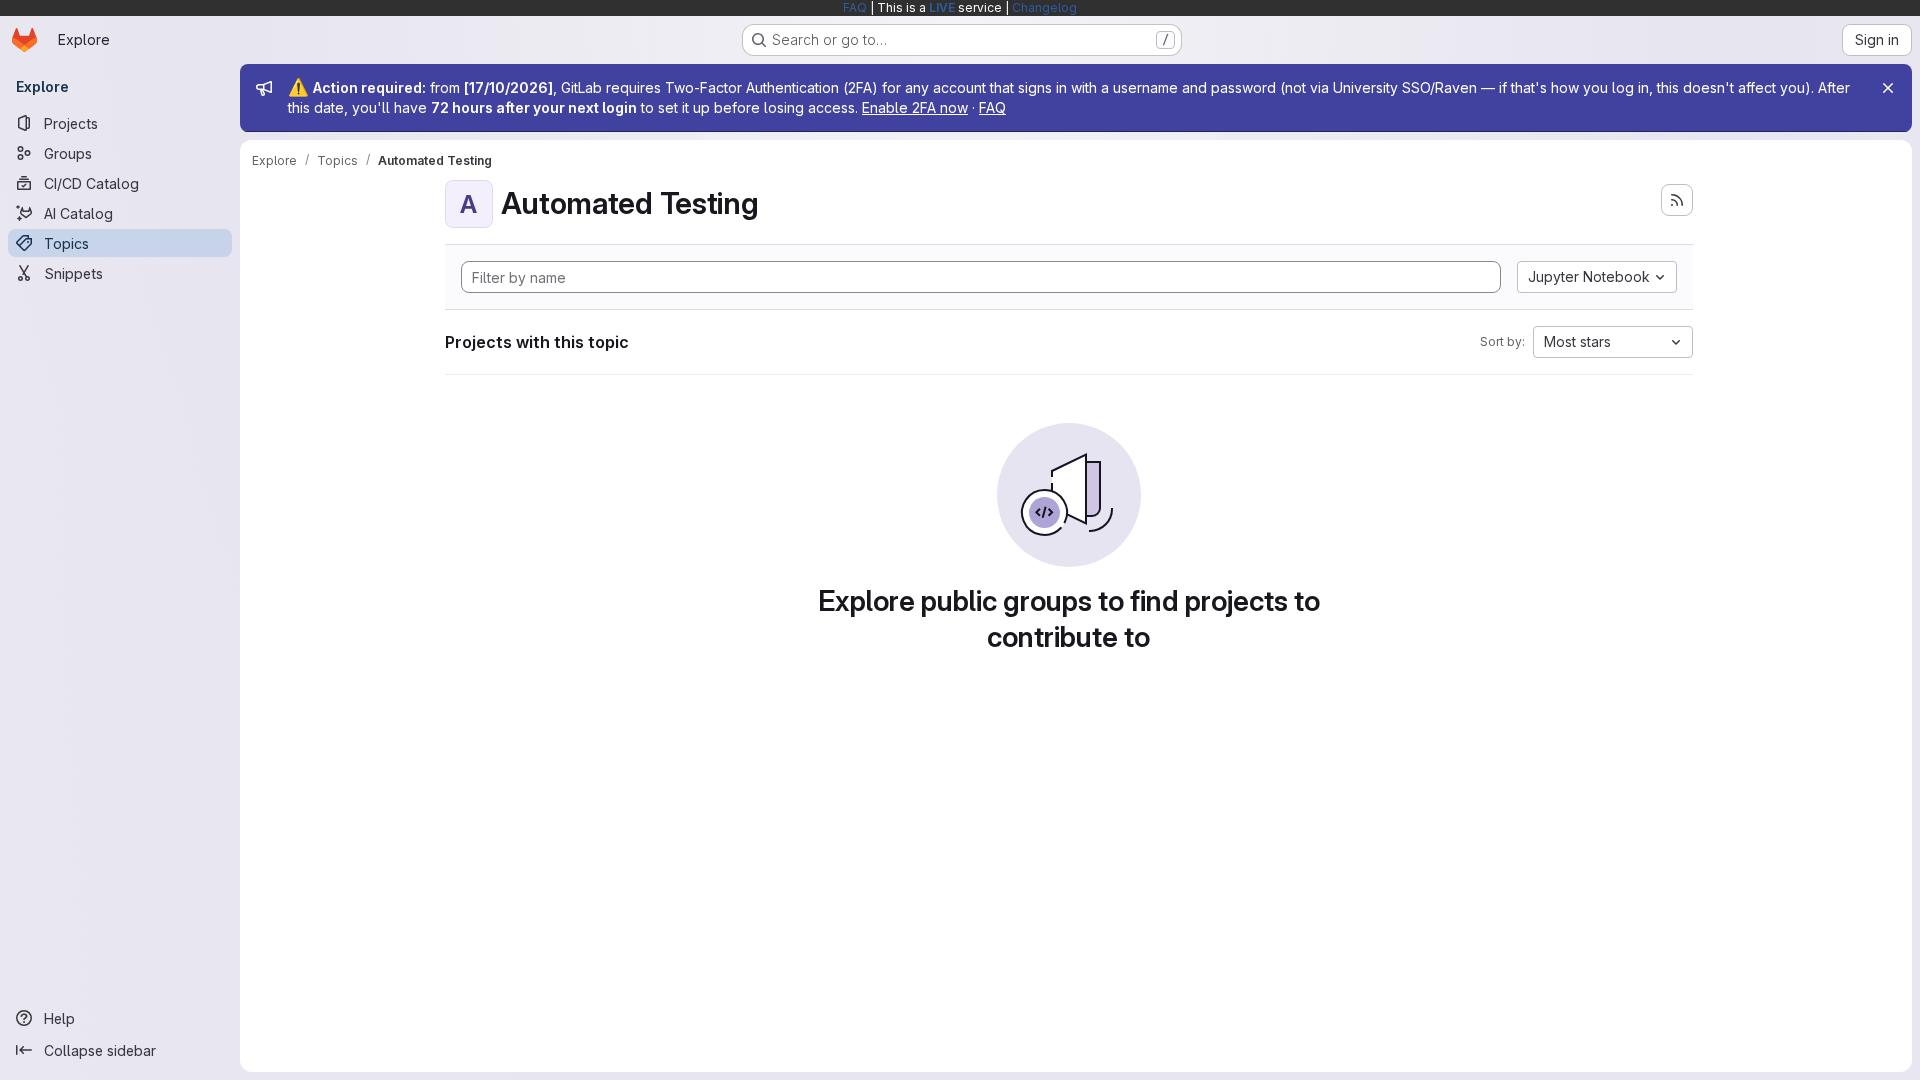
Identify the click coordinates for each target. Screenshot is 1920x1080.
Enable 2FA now (915, 107)
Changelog (1044, 7)
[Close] (1888, 88)
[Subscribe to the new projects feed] (1677, 200)
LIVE (942, 7)
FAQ (855, 7)
